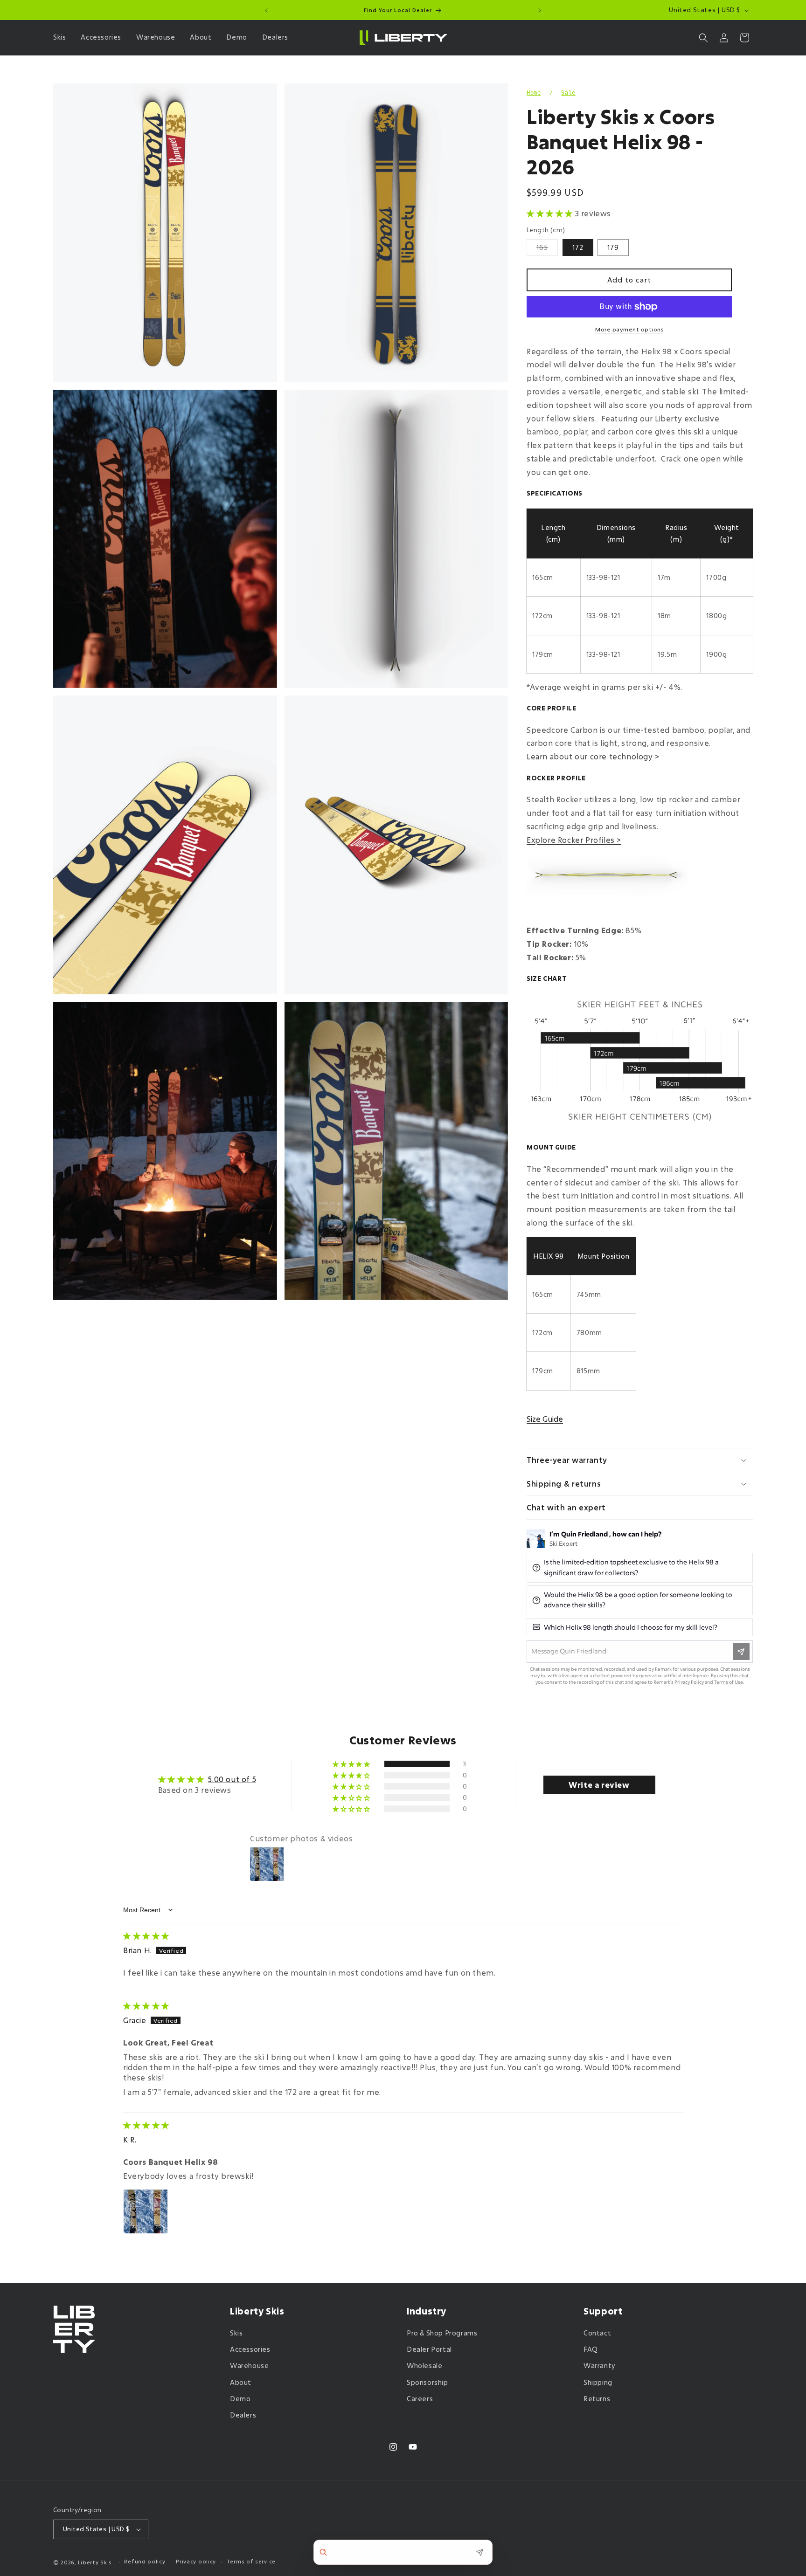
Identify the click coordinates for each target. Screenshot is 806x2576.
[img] (146, 1936)
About (241, 2382)
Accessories (250, 2349)
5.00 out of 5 (232, 1779)
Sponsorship (427, 2382)
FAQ (591, 2349)
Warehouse (249, 2366)
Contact (597, 2333)
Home (534, 93)
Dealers (243, 2415)
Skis (236, 2333)
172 (578, 247)
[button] (61, 37)
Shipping (598, 2382)
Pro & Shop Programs (442, 2333)
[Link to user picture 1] (146, 2211)
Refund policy (145, 2562)
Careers (420, 2399)
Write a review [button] (599, 1785)
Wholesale (424, 2366)
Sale (568, 93)
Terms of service (251, 2562)
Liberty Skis (95, 2562)
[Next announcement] (540, 10)
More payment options (629, 329)
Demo (240, 2399)
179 (613, 247)
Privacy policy (196, 2562)
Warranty (600, 2366)
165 (547, 249)
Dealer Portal (429, 2349)
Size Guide (545, 1419)
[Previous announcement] (266, 10)
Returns (597, 2399)
